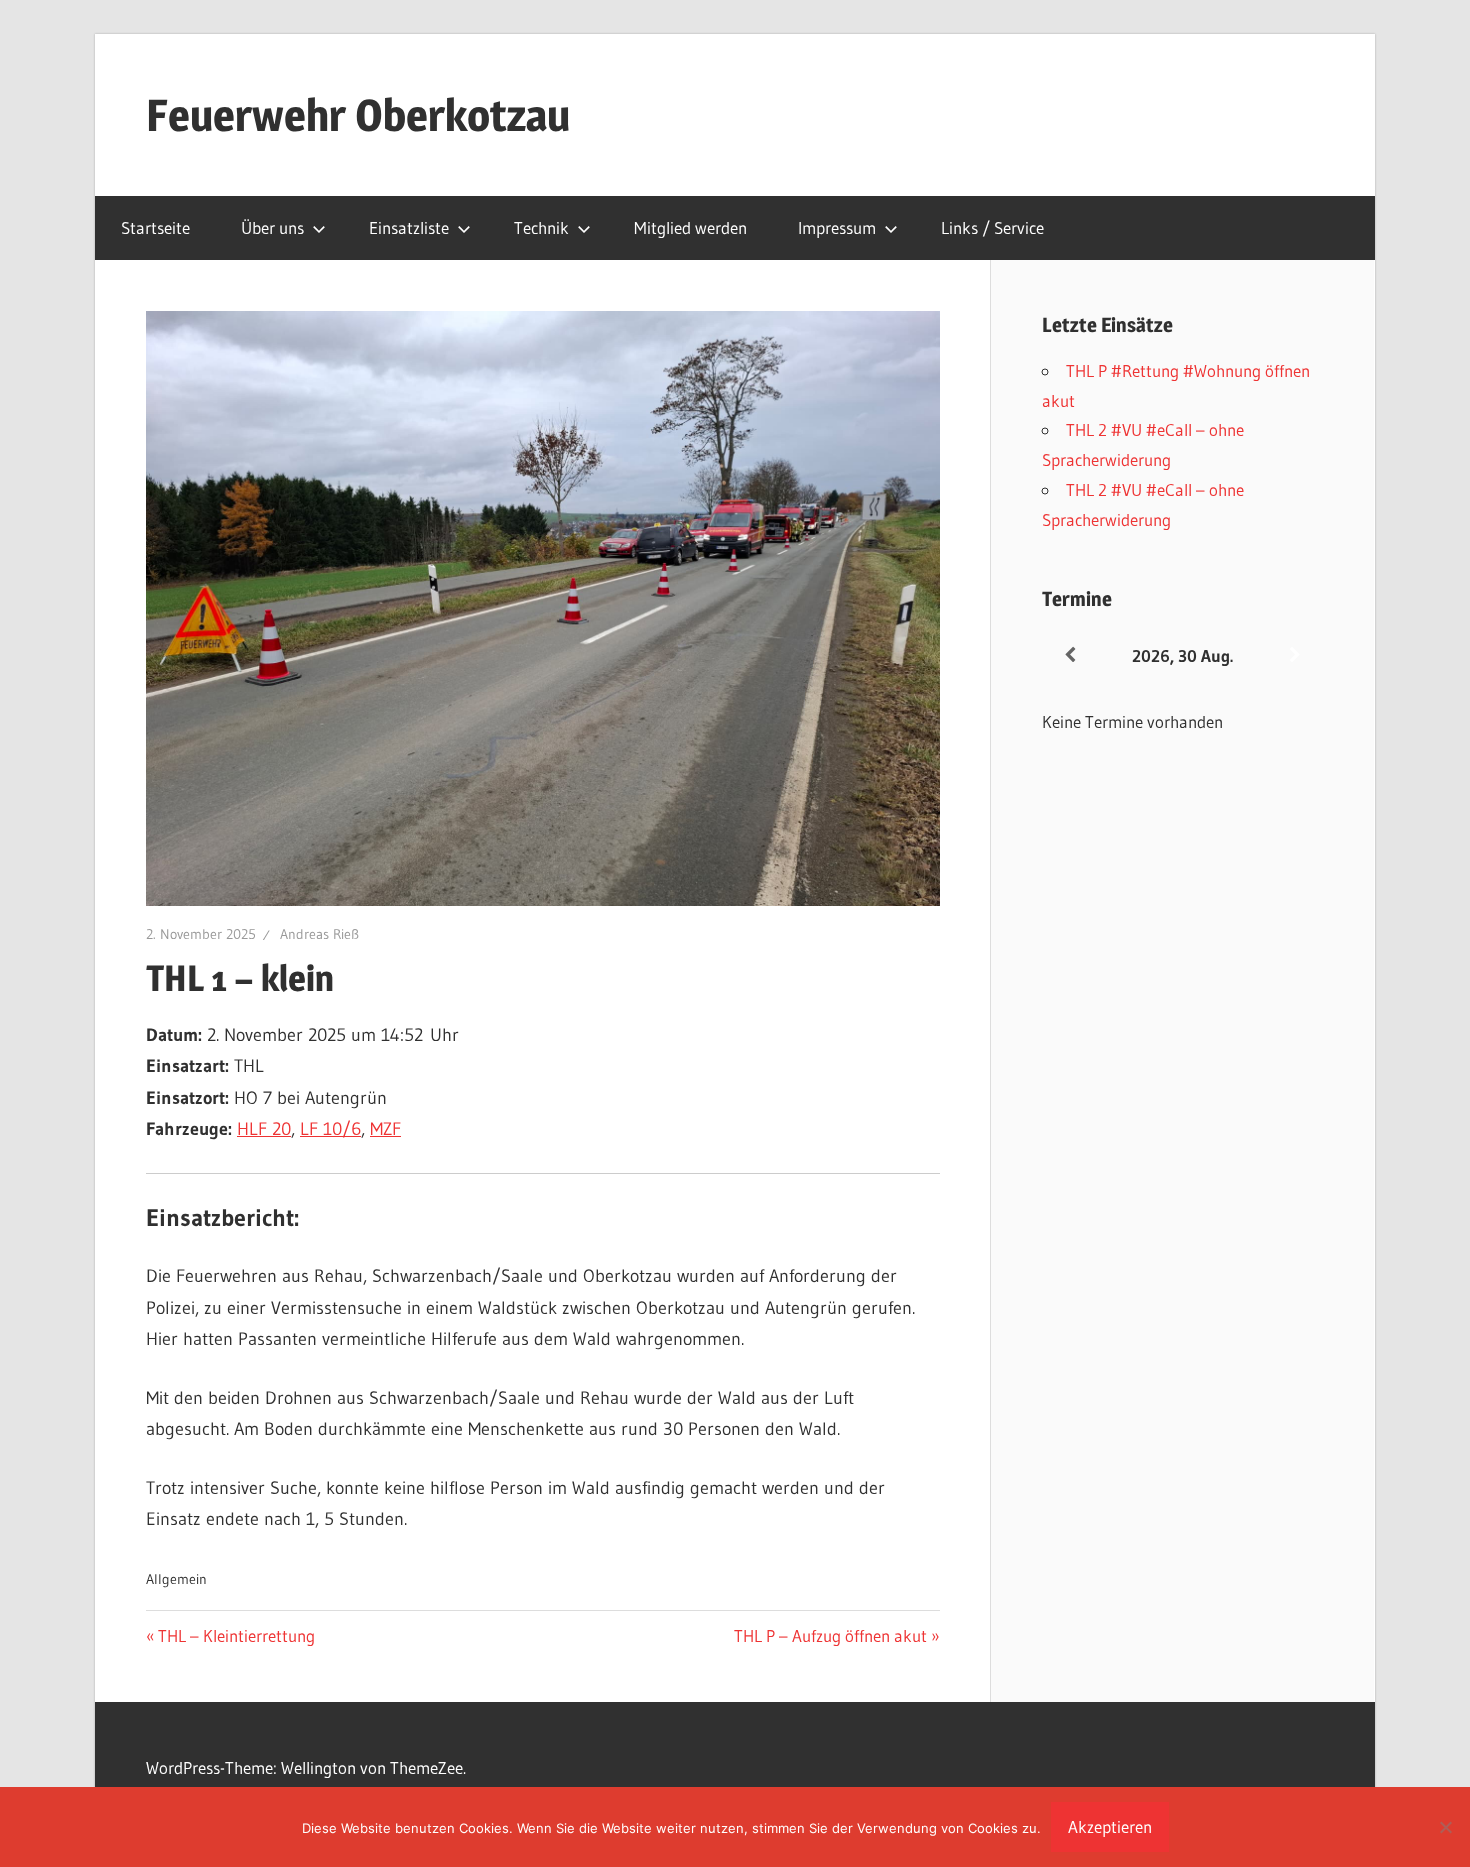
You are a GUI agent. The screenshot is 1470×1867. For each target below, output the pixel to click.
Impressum (837, 227)
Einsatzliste (409, 227)
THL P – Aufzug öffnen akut (830, 1635)
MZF (385, 1129)
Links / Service (992, 227)
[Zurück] (1070, 655)
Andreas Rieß (319, 934)
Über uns (272, 227)
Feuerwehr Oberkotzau (358, 115)
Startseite (155, 227)
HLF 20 (264, 1129)
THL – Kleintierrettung (236, 1635)
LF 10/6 (330, 1129)
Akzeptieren (1110, 1826)
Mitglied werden (690, 227)
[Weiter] (1295, 655)
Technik (541, 227)
